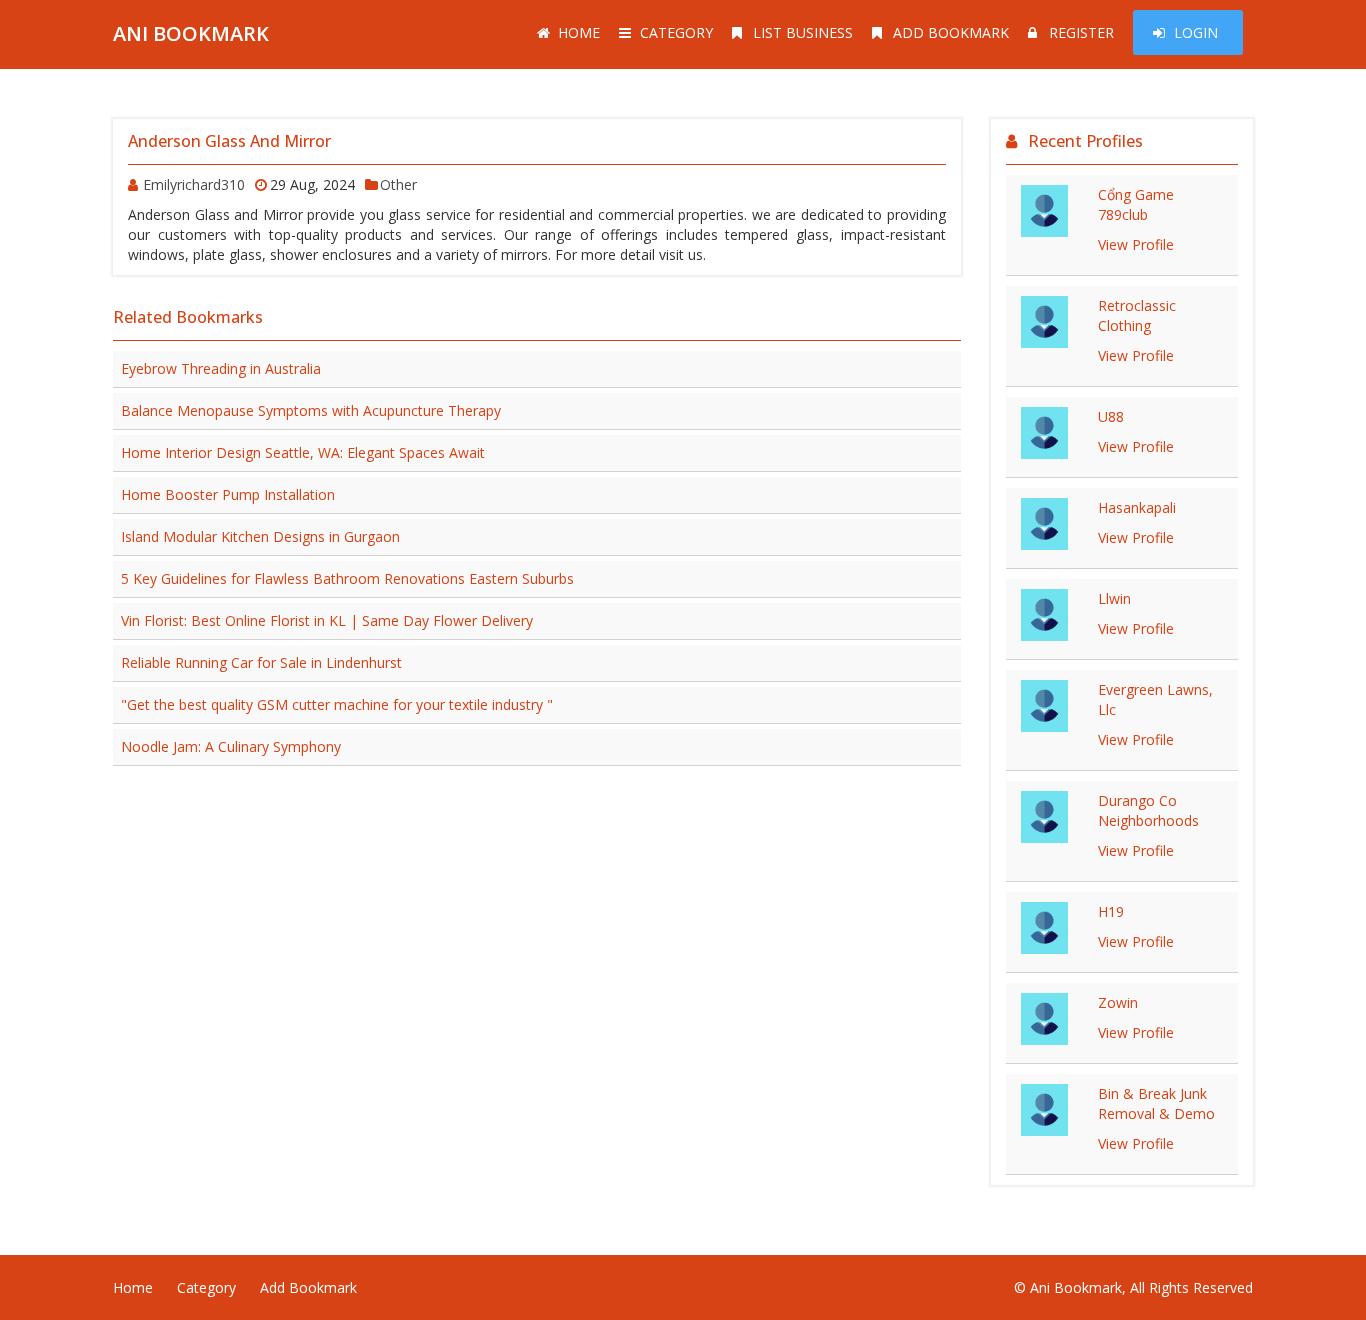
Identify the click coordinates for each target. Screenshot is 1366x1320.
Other (398, 184)
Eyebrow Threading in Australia (221, 368)
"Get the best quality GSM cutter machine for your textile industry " (337, 704)
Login (1196, 32)
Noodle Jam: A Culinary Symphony (231, 746)
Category (676, 32)
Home (579, 32)
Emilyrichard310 (194, 184)
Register (1081, 32)
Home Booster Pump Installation (228, 494)
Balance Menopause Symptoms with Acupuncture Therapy (311, 410)
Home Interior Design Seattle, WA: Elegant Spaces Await (303, 452)
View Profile (1136, 244)
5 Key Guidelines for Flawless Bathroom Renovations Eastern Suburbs (347, 578)
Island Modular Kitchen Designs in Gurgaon (260, 536)
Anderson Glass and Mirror (229, 141)
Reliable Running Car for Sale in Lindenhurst (261, 662)
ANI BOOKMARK (191, 33)
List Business (803, 32)
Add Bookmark (951, 32)
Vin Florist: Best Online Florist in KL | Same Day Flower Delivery (327, 620)
